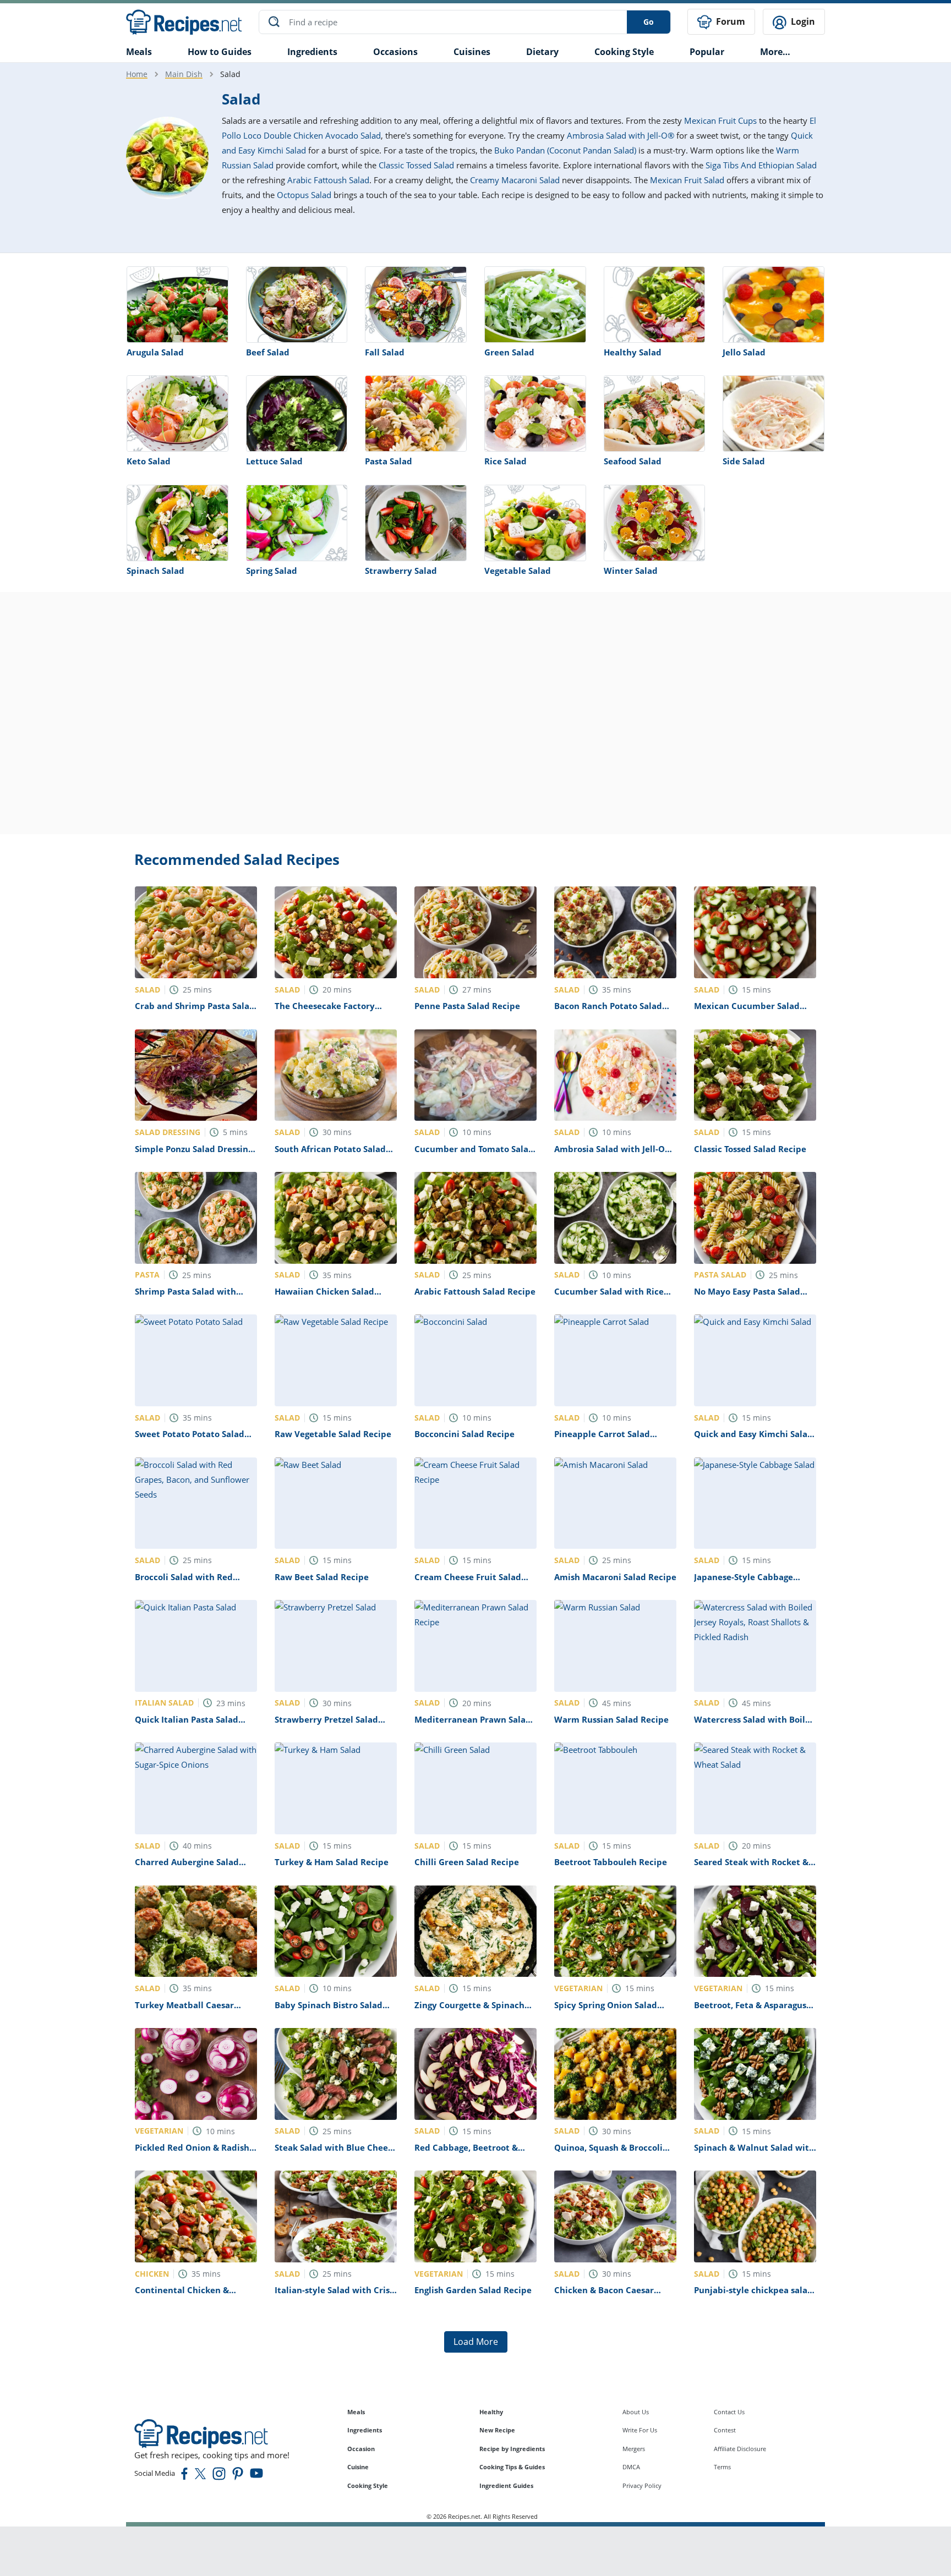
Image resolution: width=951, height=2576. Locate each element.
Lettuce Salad (274, 461)
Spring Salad (272, 571)
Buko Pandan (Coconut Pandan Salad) (565, 150)
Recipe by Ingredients (512, 2449)
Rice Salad (505, 461)
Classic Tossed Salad (416, 165)
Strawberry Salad (401, 571)
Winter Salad (631, 571)
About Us (636, 2412)
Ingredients (312, 52)
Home (137, 74)
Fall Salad (385, 352)
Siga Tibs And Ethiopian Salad (761, 165)
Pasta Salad (389, 461)
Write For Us (640, 2430)
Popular (707, 52)
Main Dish (184, 74)
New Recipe (497, 2430)
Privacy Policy (642, 2485)
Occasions (395, 52)
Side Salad (744, 461)
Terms (722, 2467)
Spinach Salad (155, 571)
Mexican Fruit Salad (687, 180)
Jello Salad (744, 352)
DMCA (631, 2467)
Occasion (361, 2449)
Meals (356, 2412)
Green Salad (509, 352)
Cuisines (472, 52)
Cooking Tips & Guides (512, 2467)
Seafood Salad (633, 461)
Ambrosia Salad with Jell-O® (621, 135)
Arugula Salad (155, 352)
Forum (729, 21)
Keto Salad (149, 461)
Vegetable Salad (518, 571)
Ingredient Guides (506, 2485)
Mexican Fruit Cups (720, 120)
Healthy (491, 2412)
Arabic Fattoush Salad (328, 180)
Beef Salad (268, 352)
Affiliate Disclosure (740, 2449)
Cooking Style (368, 2485)
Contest (725, 2430)
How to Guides (220, 52)
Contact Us (729, 2412)
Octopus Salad (304, 195)
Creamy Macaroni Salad (515, 180)
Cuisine (358, 2467)
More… (775, 52)
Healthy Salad (633, 352)
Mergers (634, 2449)
